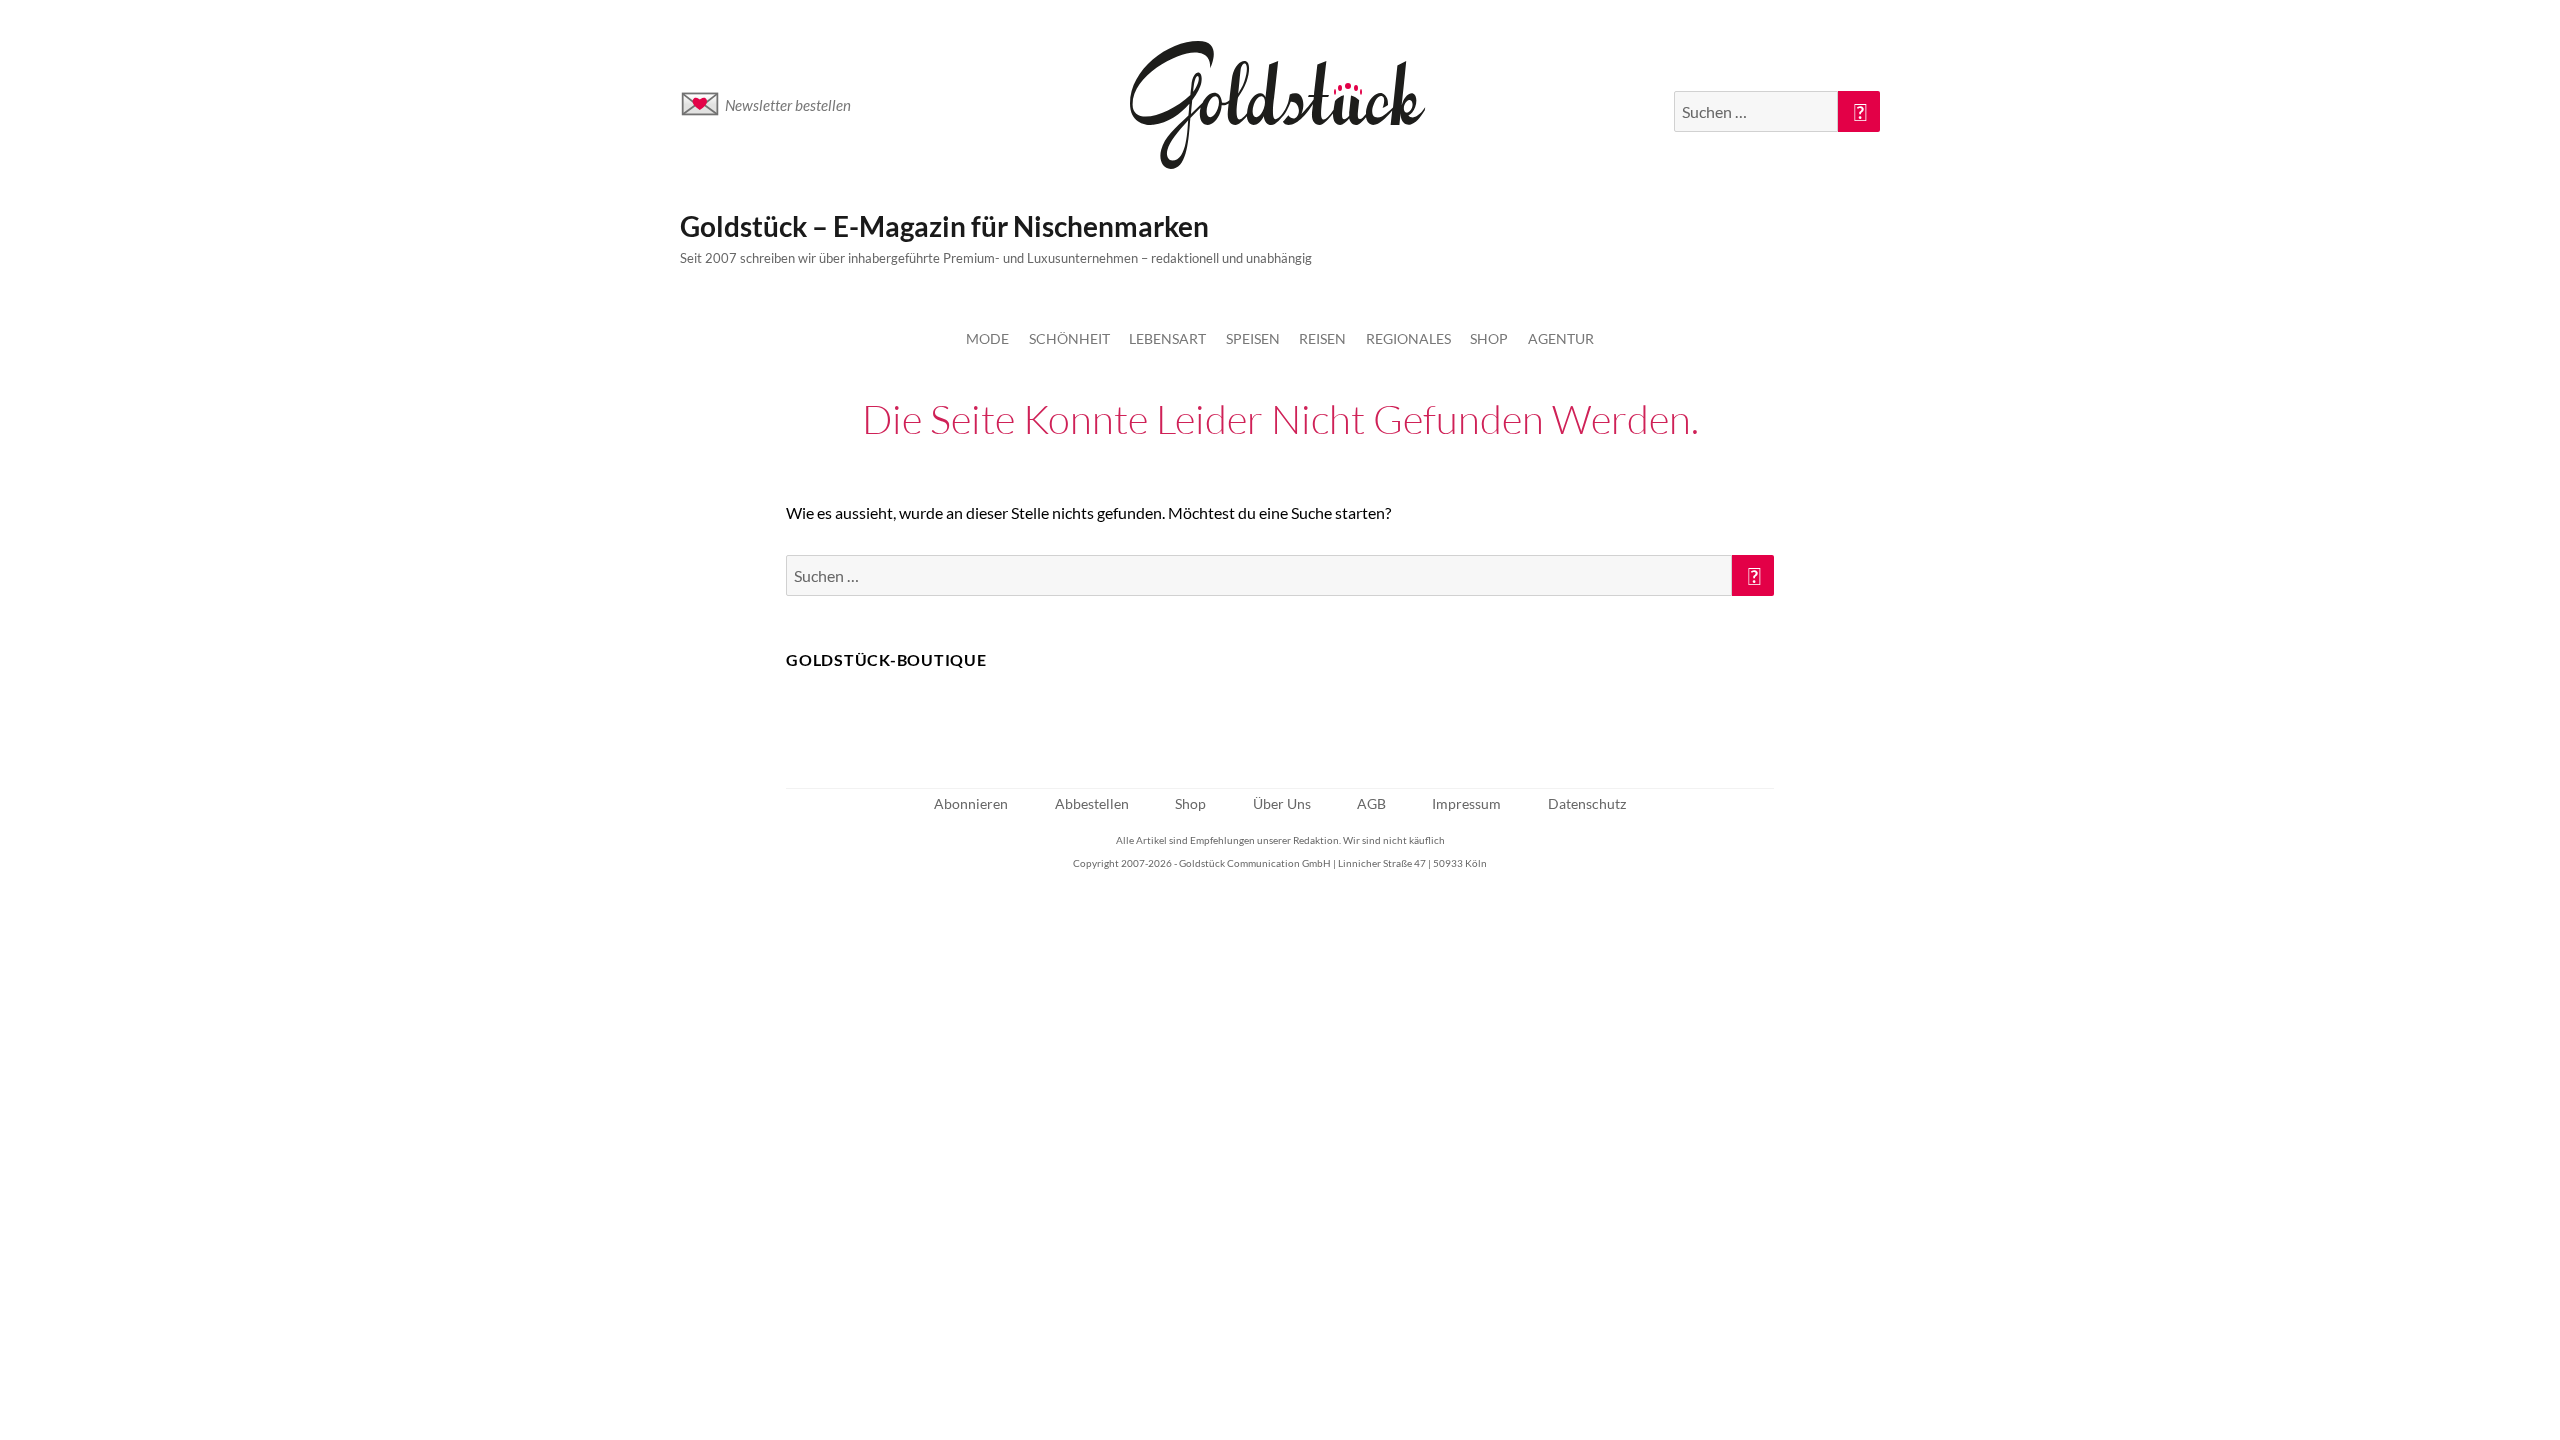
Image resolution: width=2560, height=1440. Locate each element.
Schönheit (1069, 338)
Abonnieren (971, 803)
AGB (1371, 803)
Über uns (1282, 803)
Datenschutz (1587, 803)
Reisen (1322, 338)
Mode (987, 338)
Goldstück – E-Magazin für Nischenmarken (944, 226)
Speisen (1253, 338)
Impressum (1466, 803)
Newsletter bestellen (788, 105)
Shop (1489, 338)
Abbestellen (1092, 803)
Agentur (1561, 338)
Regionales (1408, 338)
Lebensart (1167, 338)
